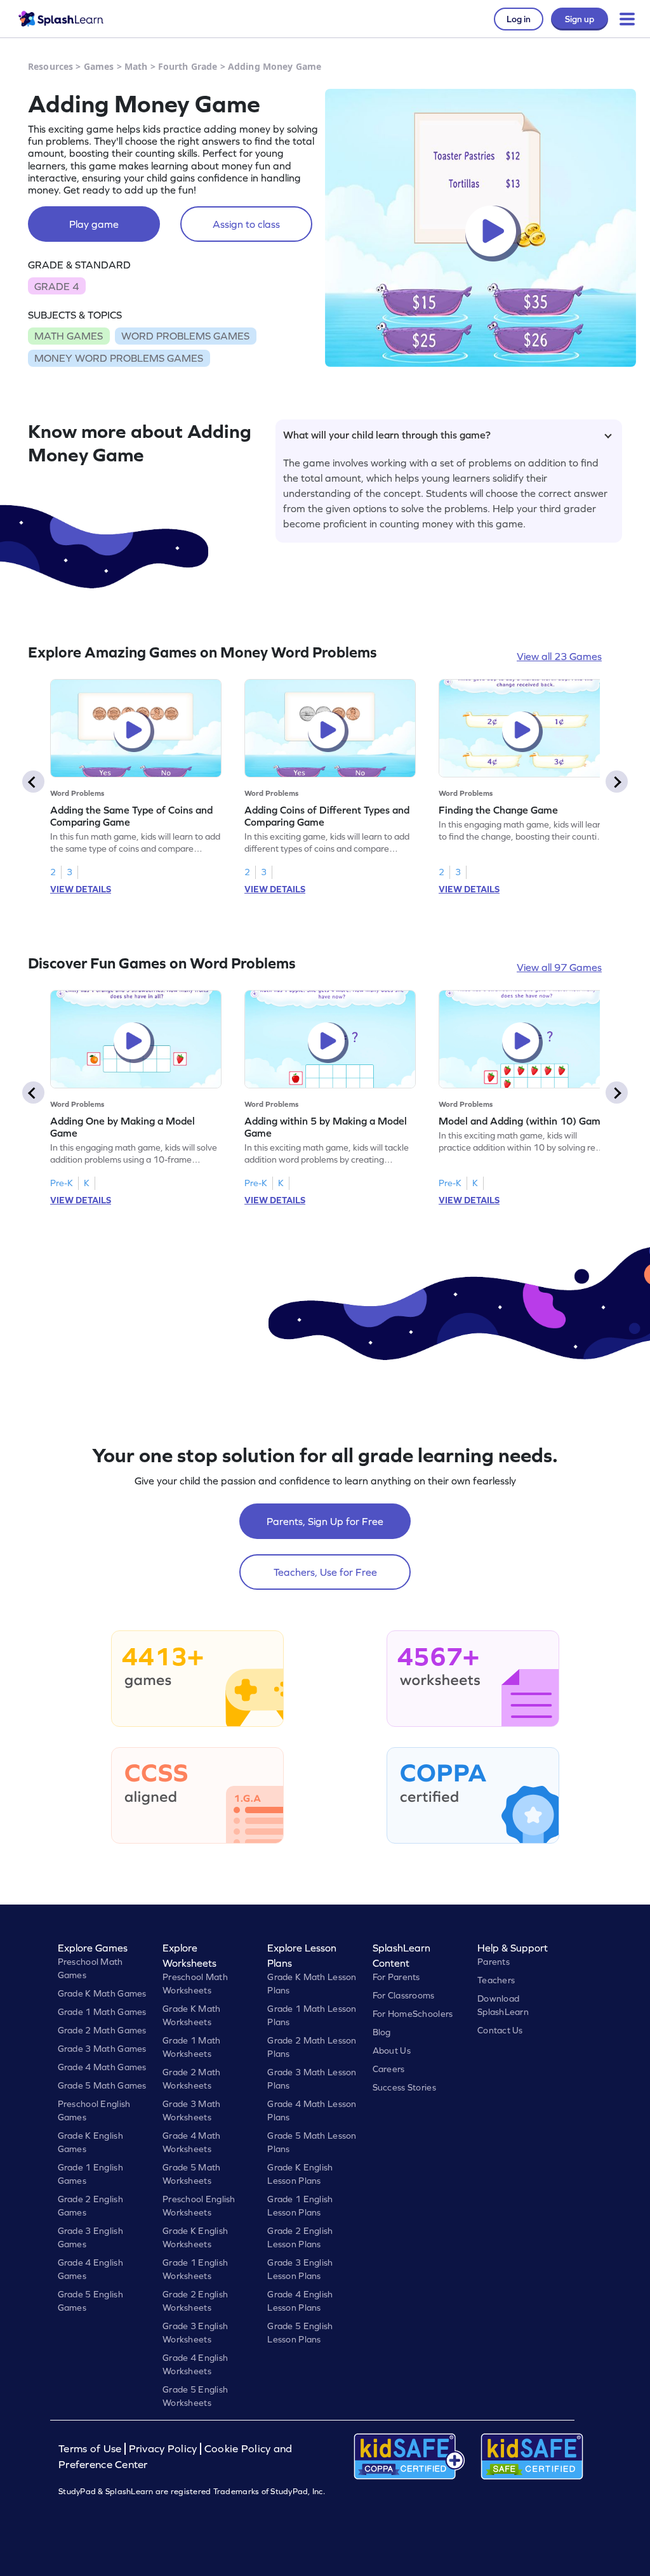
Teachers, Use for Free (325, 1572)
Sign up (580, 19)
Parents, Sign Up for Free (325, 1521)
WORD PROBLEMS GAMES (185, 336)
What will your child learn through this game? (387, 435)
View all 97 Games (559, 967)
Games (99, 66)
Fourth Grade (188, 66)
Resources (50, 66)
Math (136, 66)
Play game (94, 224)
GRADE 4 (56, 286)
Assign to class (246, 224)
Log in (519, 19)
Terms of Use (91, 2449)
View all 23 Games (559, 656)
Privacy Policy (163, 2449)
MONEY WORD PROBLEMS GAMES (119, 358)
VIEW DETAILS (81, 889)
